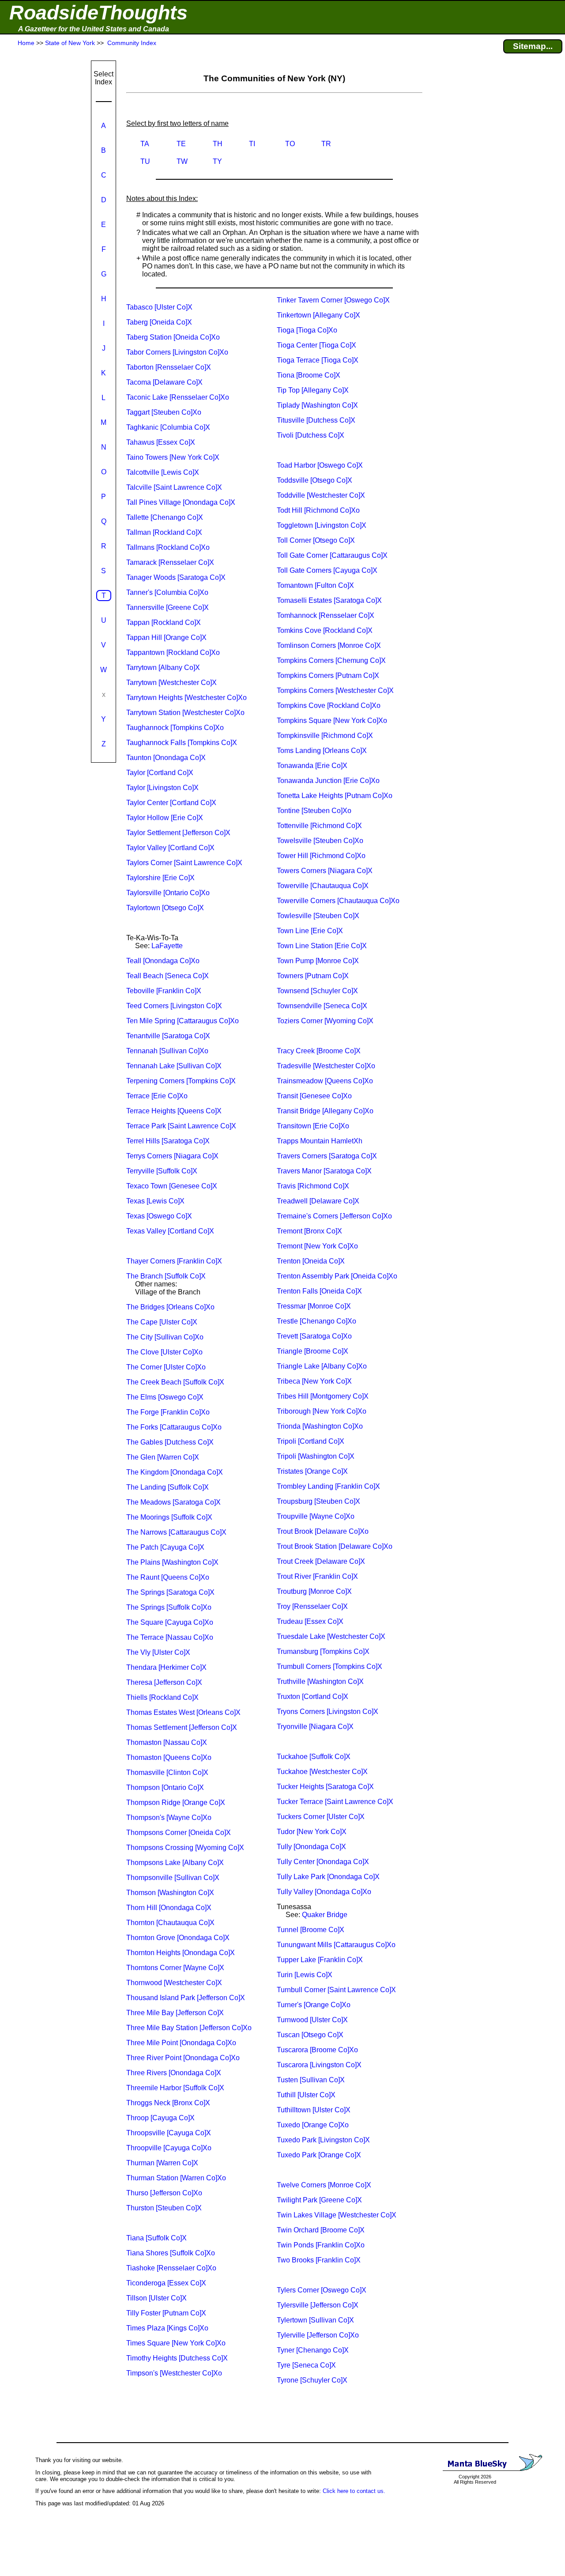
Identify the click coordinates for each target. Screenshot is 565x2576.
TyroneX (312, 2380)
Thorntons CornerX (175, 1968)
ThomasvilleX (167, 1772)
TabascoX (159, 307)
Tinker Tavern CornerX (333, 300)
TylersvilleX (318, 2305)
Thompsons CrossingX (185, 1848)
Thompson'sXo (169, 1818)
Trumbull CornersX (330, 1666)
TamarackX (170, 562)
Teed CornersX (174, 1006)
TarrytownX (163, 668)
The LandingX (168, 1487)
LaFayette (167, 946)
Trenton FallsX (319, 1291)
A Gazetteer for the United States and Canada (94, 29)
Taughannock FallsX (182, 743)
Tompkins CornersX (331, 660)
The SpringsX (170, 1592)
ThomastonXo (169, 1757)
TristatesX (312, 1471)
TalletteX (165, 517)
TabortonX (169, 367)
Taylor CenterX (171, 803)
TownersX (313, 976)
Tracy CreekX (319, 1051)
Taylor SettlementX (178, 833)
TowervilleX (323, 886)
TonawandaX (312, 766)
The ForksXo (174, 1427)
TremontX (309, 1231)
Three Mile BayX (175, 2013)
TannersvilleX (168, 607)
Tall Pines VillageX (181, 502)
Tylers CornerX (322, 2290)
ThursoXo (164, 2193)
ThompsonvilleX (173, 1878)
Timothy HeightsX (177, 2358)
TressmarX (314, 1306)
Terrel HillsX (168, 1141)
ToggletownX (322, 525)
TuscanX (310, 2035)
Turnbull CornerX (336, 1990)
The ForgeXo (168, 1412)
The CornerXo (166, 1367)
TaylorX (160, 773)
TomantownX (315, 585)
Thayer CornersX (174, 1261)
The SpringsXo (169, 1607)
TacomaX (164, 382)
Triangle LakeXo (322, 1366)
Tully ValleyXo (324, 1892)
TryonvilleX (315, 1727)
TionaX (309, 375)
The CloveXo (164, 1352)
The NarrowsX (176, 1532)
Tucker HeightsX (325, 1787)
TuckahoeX (314, 1757)
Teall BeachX (168, 976)
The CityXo (165, 1337)
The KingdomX (175, 1472)
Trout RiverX (317, 1576)
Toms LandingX (322, 751)
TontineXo (314, 811)
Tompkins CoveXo (329, 705)
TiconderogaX (166, 2283)
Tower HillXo (321, 856)
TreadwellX (318, 1201)
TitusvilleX (316, 420)
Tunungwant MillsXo (336, 1945)
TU (145, 161)
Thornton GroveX (178, 1938)
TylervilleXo (318, 2335)
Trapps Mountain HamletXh (320, 1141)
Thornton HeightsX (181, 1953)
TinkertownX (318, 315)
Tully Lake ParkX (328, 1877)
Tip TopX (313, 390)
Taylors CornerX (184, 863)
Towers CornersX (325, 871)
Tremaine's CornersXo (334, 1216)
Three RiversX (174, 2073)
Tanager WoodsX (176, 577)
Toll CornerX (316, 540)
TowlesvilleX (318, 916)
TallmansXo (168, 547)
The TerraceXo (170, 1637)
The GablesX (170, 1442)
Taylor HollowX (165, 818)
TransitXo (314, 1096)
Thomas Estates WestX (183, 1712)
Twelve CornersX (324, 2185)
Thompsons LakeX (175, 1863)
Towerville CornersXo (338, 901)
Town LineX (310, 931)
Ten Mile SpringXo (183, 1021)
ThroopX (160, 2118)
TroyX (312, 1606)
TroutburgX (314, 1591)
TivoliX (311, 435)
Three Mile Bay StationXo (189, 2028)
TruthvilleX (320, 1681)
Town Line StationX (322, 946)
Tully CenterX (323, 1862)
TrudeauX (310, 1621)
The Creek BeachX (175, 1382)
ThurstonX (164, 2208)
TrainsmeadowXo (325, 1081)
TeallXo (163, 961)
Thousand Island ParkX (186, 1998)
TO (290, 144)
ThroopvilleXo (169, 2148)
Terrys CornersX (172, 1156)
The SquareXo (170, 1622)
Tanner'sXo (167, 592)
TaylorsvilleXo (168, 893)
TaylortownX (165, 908)
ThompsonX (165, 1787)
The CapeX (162, 1322)
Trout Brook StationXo (335, 1546)
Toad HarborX (320, 465)
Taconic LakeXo (178, 397)
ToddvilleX (321, 495)
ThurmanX (162, 2163)
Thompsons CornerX (179, 1833)
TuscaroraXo (317, 2050)
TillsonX (156, 2298)
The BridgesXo (170, 1307)
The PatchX (165, 1547)
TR (326, 144)
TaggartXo (164, 412)
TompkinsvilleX (325, 736)
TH (218, 144)
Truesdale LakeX (331, 1636)
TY (217, 161)
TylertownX (315, 2320)
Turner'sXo (314, 2005)
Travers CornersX (327, 1156)
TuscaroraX (319, 2065)
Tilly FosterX (166, 2313)
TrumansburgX (323, 1651)
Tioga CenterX (316, 345)
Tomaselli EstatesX (329, 600)
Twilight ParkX (319, 2200)
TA (145, 144)
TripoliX (311, 1441)
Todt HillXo (318, 510)
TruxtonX (313, 1697)
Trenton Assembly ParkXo (337, 1276)
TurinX (305, 1975)
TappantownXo (173, 653)
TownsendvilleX (322, 1006)
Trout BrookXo (323, 1531)
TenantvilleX (168, 1036)
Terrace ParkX (181, 1126)
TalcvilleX (174, 487)
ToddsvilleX (315, 480)
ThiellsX (162, 1697)
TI (252, 144)
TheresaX (164, 1682)
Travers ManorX (324, 1171)
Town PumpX (318, 961)
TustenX (311, 2080)
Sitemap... (533, 46)
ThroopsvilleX (169, 2133)
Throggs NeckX (168, 2103)
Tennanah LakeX (174, 1066)
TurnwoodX (312, 2020)
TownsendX (317, 991)
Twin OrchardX (321, 2230)
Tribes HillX (323, 1396)
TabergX (159, 322)
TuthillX (306, 2095)
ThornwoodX (174, 1983)
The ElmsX (165, 1397)
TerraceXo (157, 1096)
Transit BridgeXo (325, 1111)
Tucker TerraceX (335, 1802)
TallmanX (164, 532)
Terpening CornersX (181, 1081)
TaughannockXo (175, 728)
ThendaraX (166, 1667)
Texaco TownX (172, 1186)
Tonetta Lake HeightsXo (335, 796)
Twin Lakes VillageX (337, 2215)
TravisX (313, 1186)
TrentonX (311, 1261)
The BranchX (166, 1276)
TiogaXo (307, 330)
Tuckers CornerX (321, 1817)
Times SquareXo (176, 2343)
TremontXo (317, 1246)
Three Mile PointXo (181, 2043)
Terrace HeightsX (174, 1111)
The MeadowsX (173, 1502)
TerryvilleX (162, 1171)
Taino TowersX (173, 457)
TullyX (311, 1847)
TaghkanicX (168, 427)
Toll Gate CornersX (327, 570)
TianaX (156, 2238)
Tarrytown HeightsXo (186, 698)
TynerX (313, 2350)
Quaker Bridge (325, 1915)
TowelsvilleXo (320, 841)
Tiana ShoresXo (171, 2253)
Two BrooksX (319, 2260)
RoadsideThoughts (98, 13)
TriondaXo (320, 1426)
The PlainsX (172, 1562)
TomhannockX (326, 615)
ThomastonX (167, 1742)
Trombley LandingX (328, 1486)
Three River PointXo (183, 2058)
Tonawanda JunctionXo (328, 781)
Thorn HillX (169, 1908)
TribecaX (314, 1381)
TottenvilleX (319, 826)
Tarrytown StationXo (185, 713)
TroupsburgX (318, 1501)
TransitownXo (313, 1126)
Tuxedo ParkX (323, 2140)
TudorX (312, 1832)
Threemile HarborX (175, 2088)
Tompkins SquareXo (332, 721)
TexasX (155, 1201)
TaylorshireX (160, 878)
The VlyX (158, 1652)
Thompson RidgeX (176, 1802)
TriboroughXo (322, 1411)
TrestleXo (316, 1321)
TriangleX (313, 1351)
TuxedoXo (313, 2125)
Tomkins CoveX (325, 630)
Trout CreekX (321, 1561)
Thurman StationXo (176, 2178)
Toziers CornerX (325, 1021)
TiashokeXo (171, 2268)
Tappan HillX (166, 637)
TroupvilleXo (316, 1516)
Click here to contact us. (354, 2491)
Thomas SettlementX (182, 1727)
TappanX (164, 622)
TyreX (306, 2365)
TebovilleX (164, 991)
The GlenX (163, 1457)
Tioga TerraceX (318, 360)
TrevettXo (314, 1336)
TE (181, 144)
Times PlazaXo (167, 2328)
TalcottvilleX (163, 472)
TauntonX (166, 758)
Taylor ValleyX (170, 848)
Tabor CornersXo (177, 352)
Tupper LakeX (320, 1960)
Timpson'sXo (174, 2373)
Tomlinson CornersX (329, 645)
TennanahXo (167, 1051)
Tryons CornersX (328, 1712)
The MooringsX (169, 1517)
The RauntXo (168, 1577)
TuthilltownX (314, 2110)
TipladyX (317, 405)
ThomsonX (170, 1893)
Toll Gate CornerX (332, 555)
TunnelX (311, 1930)
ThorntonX (170, 1923)
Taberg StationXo (173, 337)
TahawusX (161, 442)
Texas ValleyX (170, 1231)
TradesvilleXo (326, 1066)
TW (182, 161)
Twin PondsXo (321, 2245)
